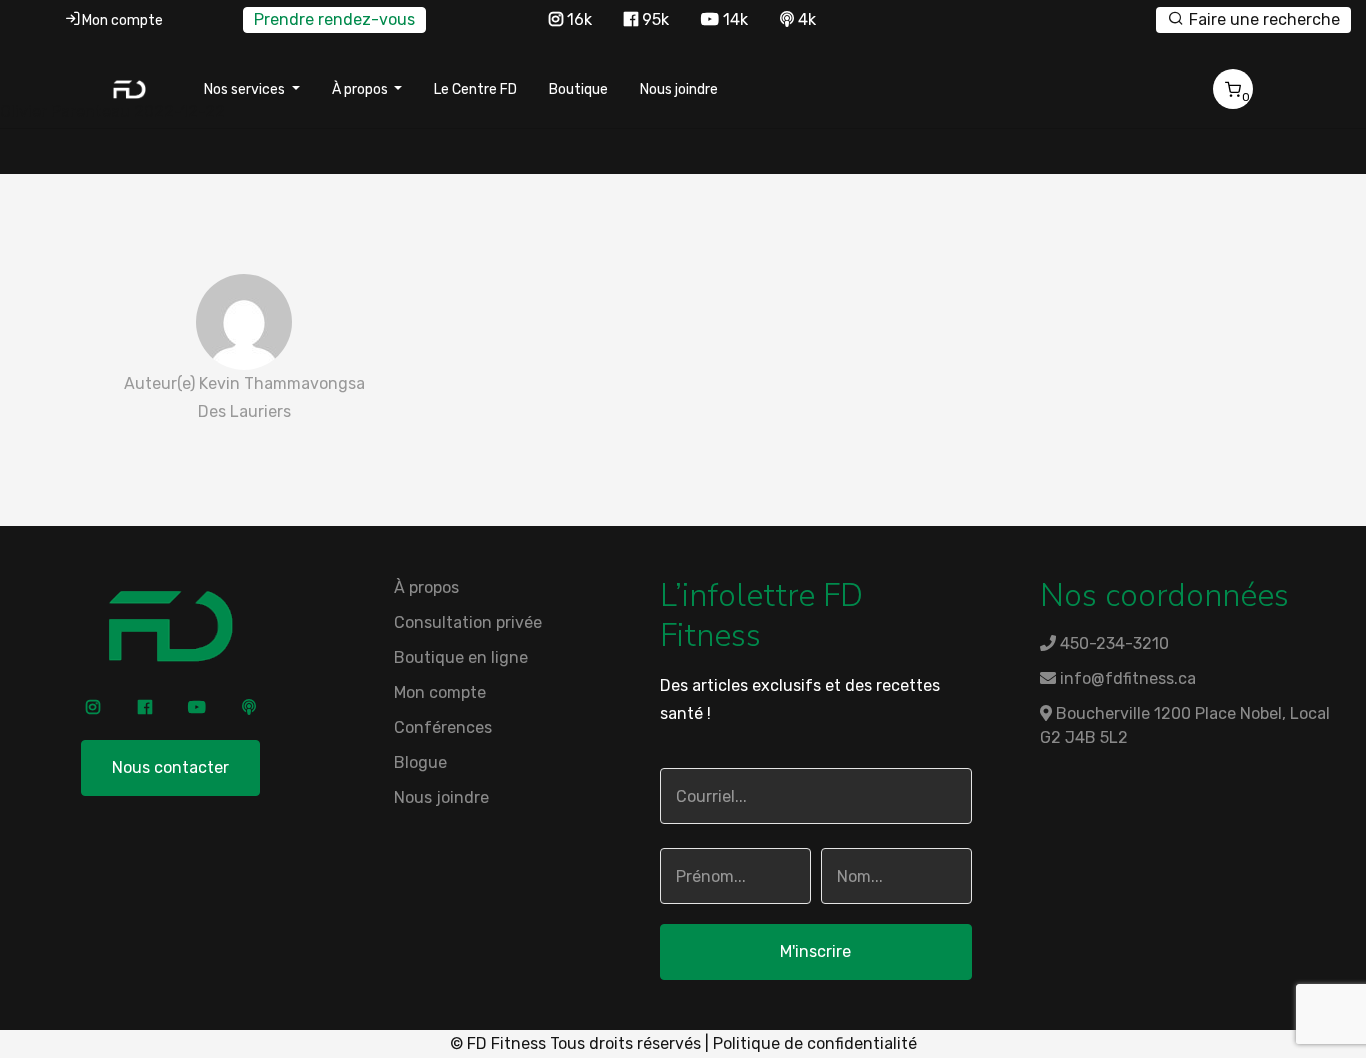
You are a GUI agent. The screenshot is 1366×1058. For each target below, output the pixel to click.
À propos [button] (361, 89)
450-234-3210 (1112, 643)
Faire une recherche (1262, 19)
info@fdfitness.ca (1126, 678)
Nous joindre (679, 89)
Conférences (443, 727)
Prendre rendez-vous (334, 19)
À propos (426, 587)
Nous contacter (170, 767)
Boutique (578, 89)
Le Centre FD (475, 89)
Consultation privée (468, 622)
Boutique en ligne (461, 657)
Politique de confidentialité (815, 1043)
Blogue (420, 762)
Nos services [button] (246, 89)
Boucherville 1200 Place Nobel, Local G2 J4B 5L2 (1185, 725)
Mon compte (122, 20)
